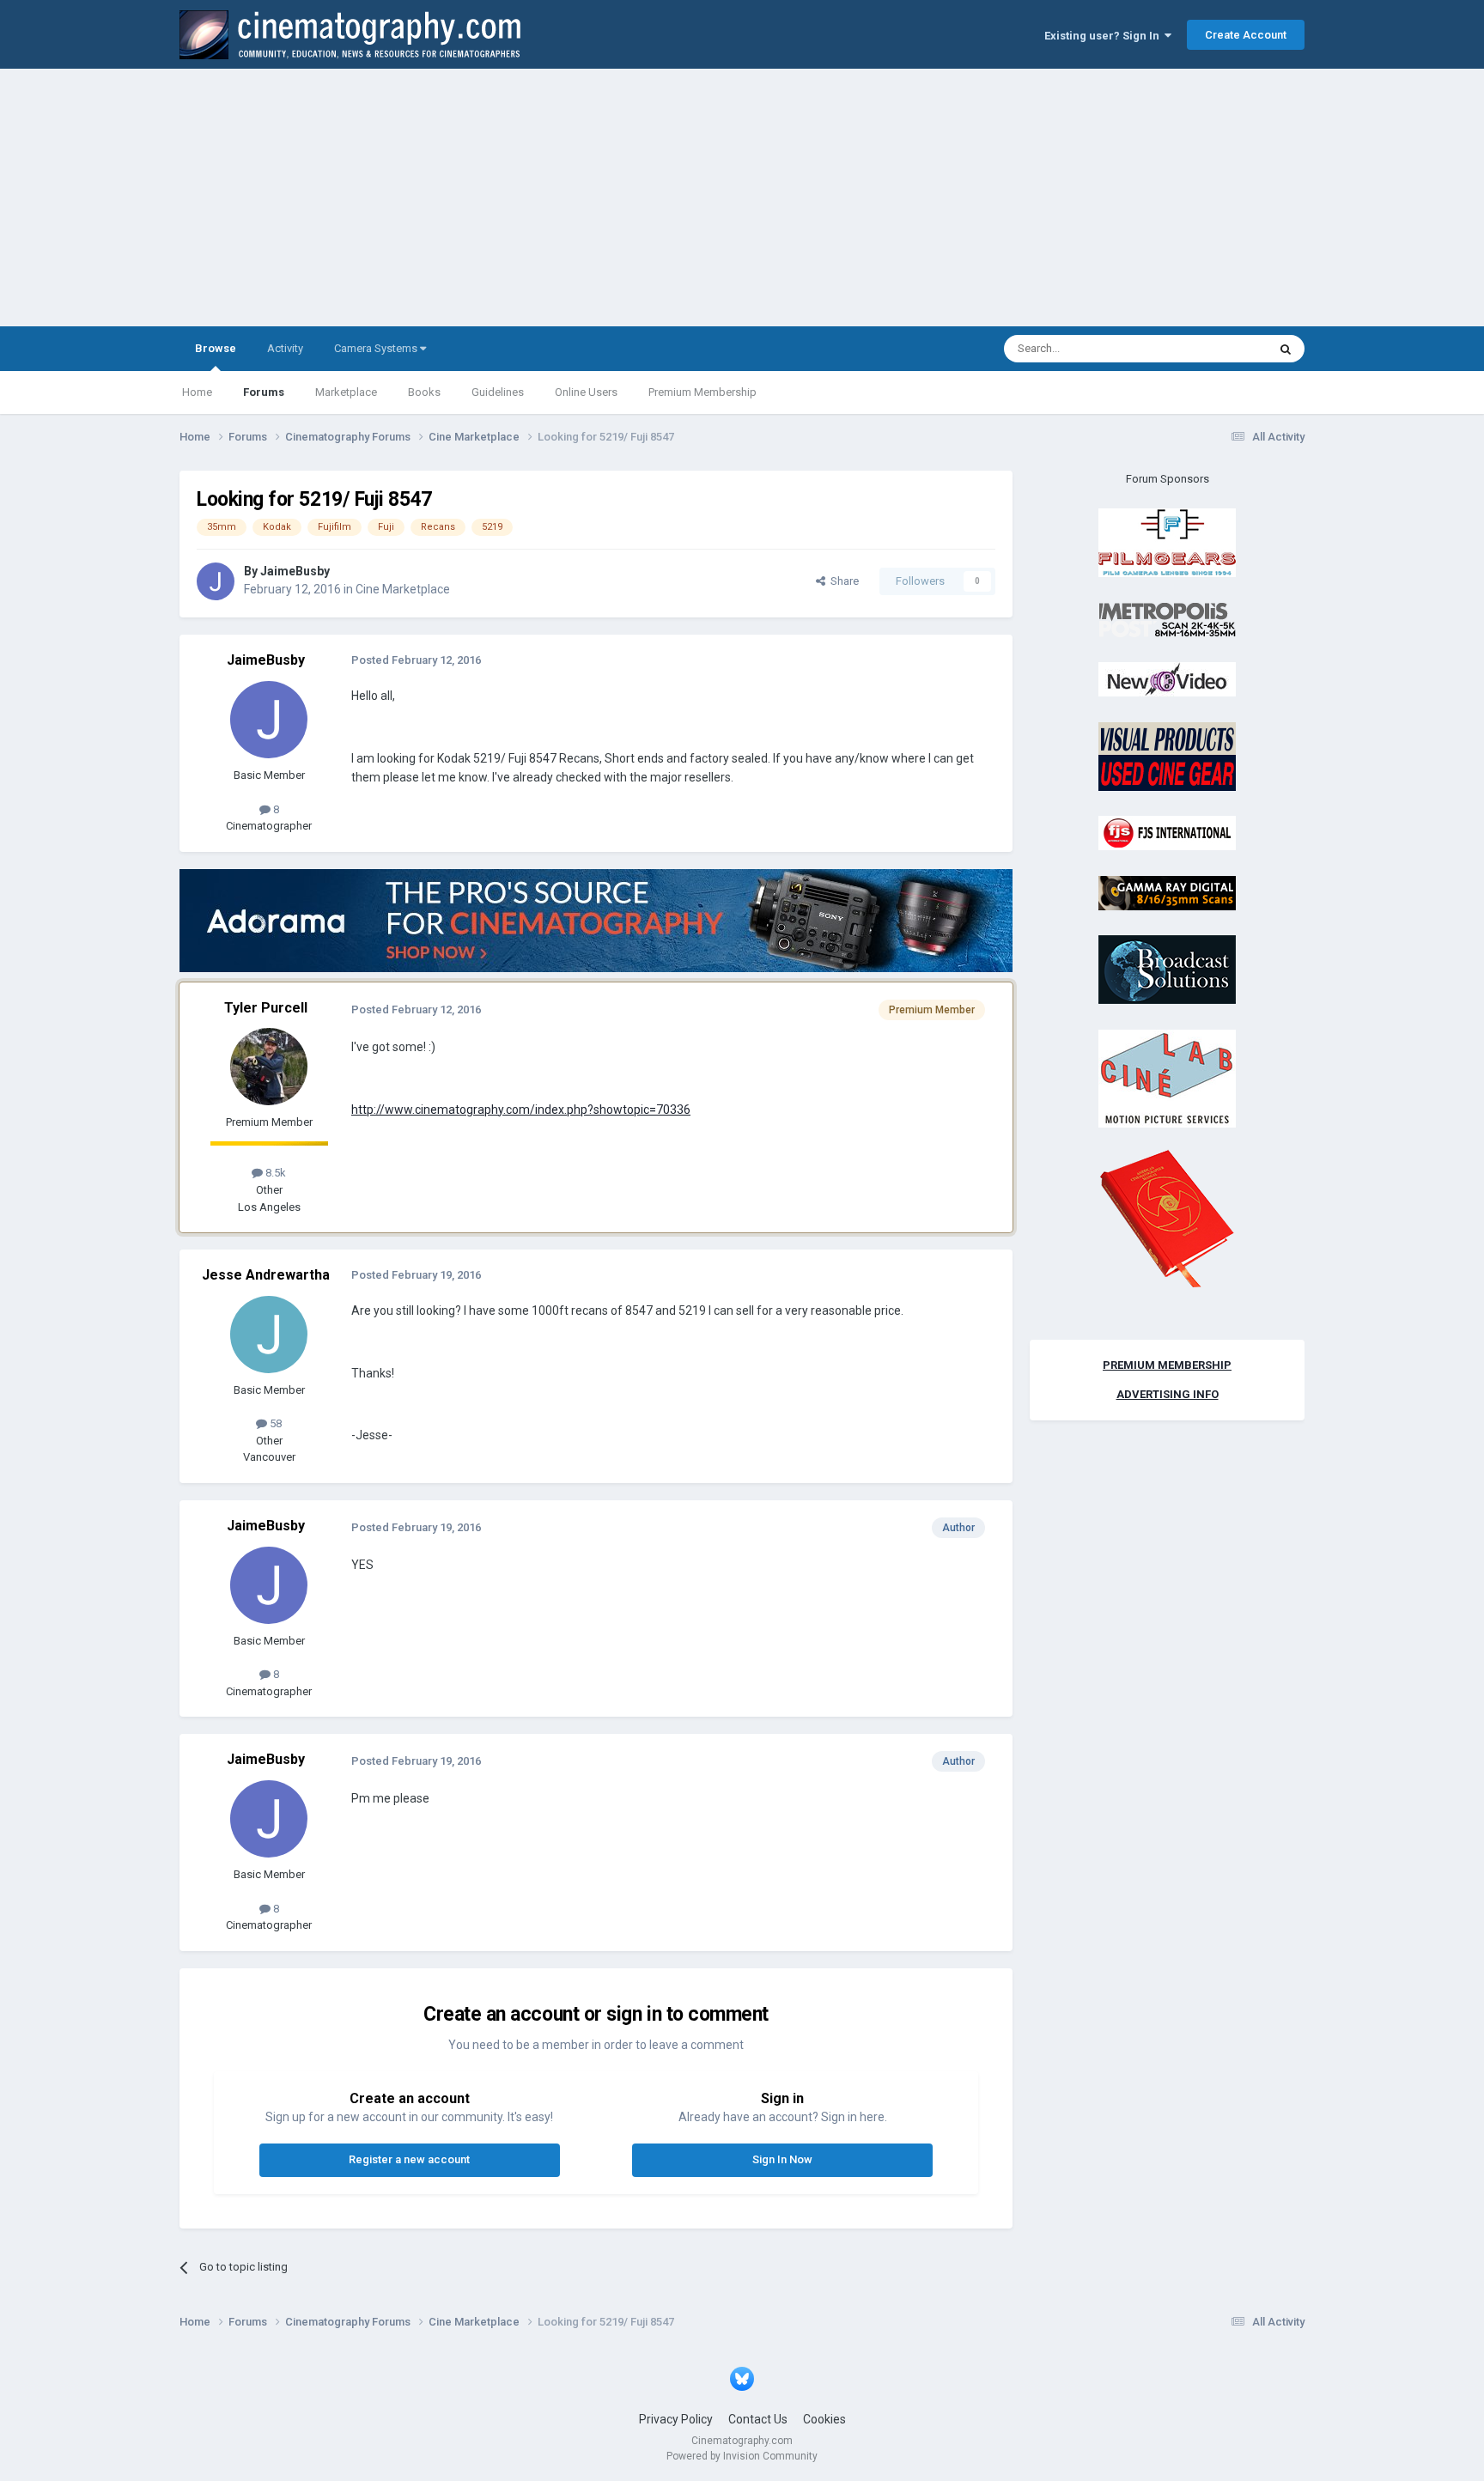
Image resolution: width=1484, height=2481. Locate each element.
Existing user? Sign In (1104, 36)
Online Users (586, 392)
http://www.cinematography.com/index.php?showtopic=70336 (521, 1110)
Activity (285, 348)
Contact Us (758, 2419)
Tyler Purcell (266, 1008)
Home (197, 392)
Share (842, 581)
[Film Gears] (1167, 542)
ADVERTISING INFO (1168, 1394)
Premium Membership (702, 392)
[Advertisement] (742, 198)
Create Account (1246, 35)
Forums (264, 392)
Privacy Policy (676, 2419)
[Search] (1286, 349)
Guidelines (498, 392)
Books (424, 392)
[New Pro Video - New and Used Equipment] (1167, 679)
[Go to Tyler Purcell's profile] (269, 1067)
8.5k (274, 1173)
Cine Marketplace (403, 589)
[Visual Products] (1167, 755)
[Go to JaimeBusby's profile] (216, 581)
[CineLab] (1167, 1077)
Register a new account (409, 2159)
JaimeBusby (295, 571)
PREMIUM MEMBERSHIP (1167, 1365)
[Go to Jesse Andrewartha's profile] (269, 1335)
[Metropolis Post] (1167, 619)
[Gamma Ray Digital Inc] (1167, 892)
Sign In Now (782, 2159)
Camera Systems (377, 348)
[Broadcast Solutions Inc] (1167, 969)
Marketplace (346, 392)
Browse (216, 348)
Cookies (824, 2419)
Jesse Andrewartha (266, 1275)
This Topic (1219, 349)
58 (274, 1423)
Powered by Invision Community (742, 2456)
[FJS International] (1167, 833)
